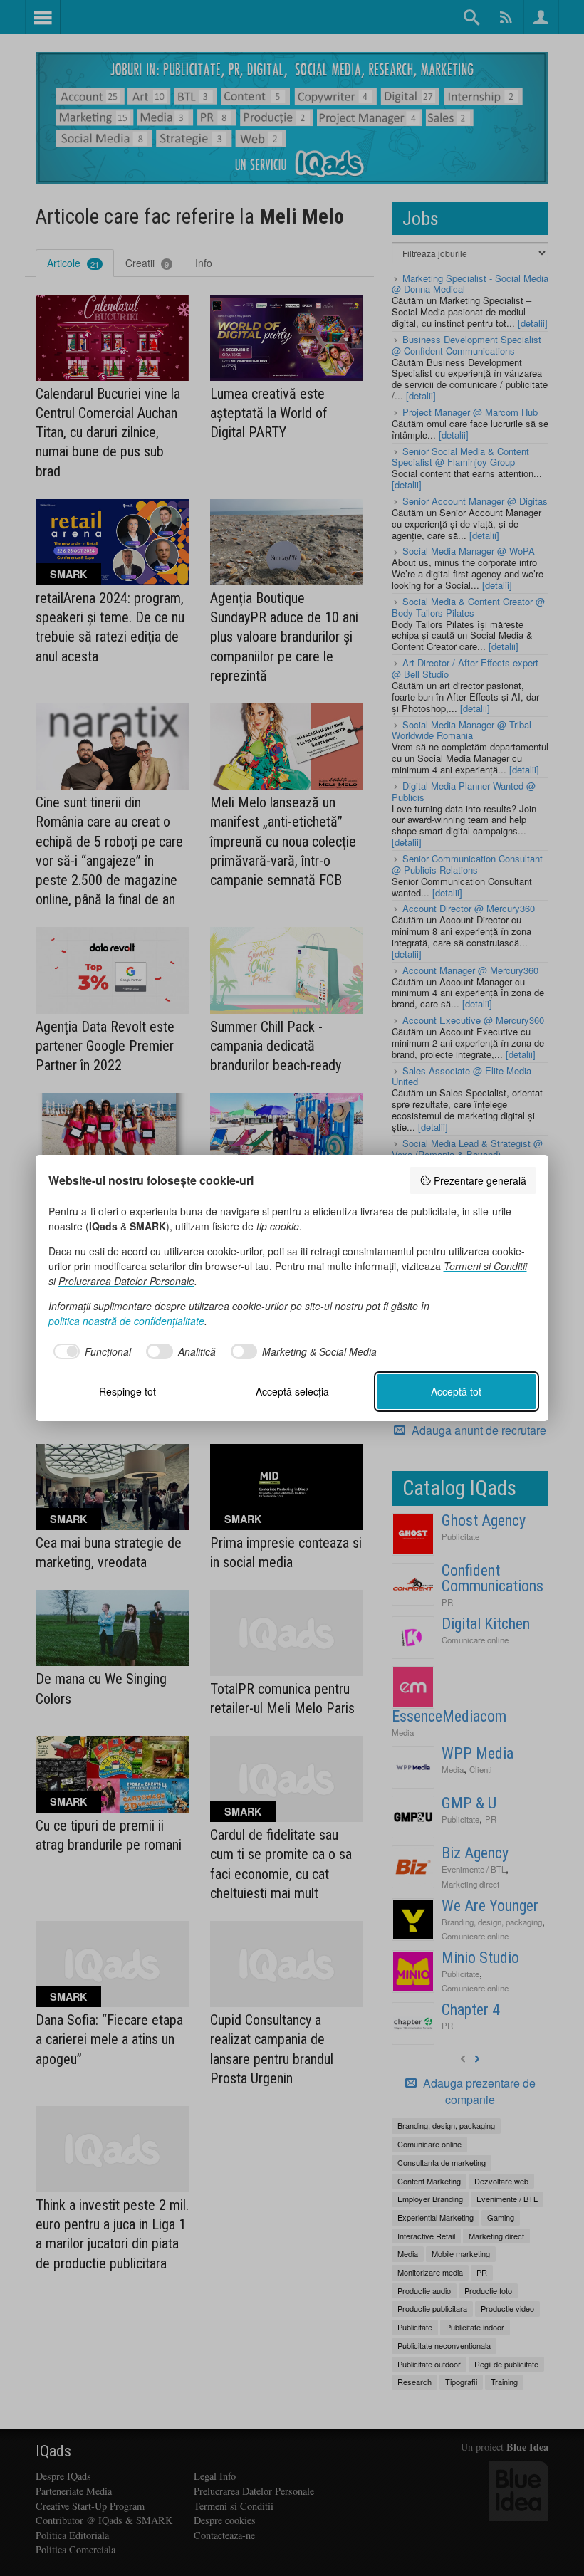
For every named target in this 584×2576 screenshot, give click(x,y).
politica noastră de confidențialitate (126, 1321)
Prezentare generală (480, 1180)
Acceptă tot (456, 1391)
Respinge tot (127, 1391)
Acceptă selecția (292, 1391)
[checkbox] (90, 1351)
